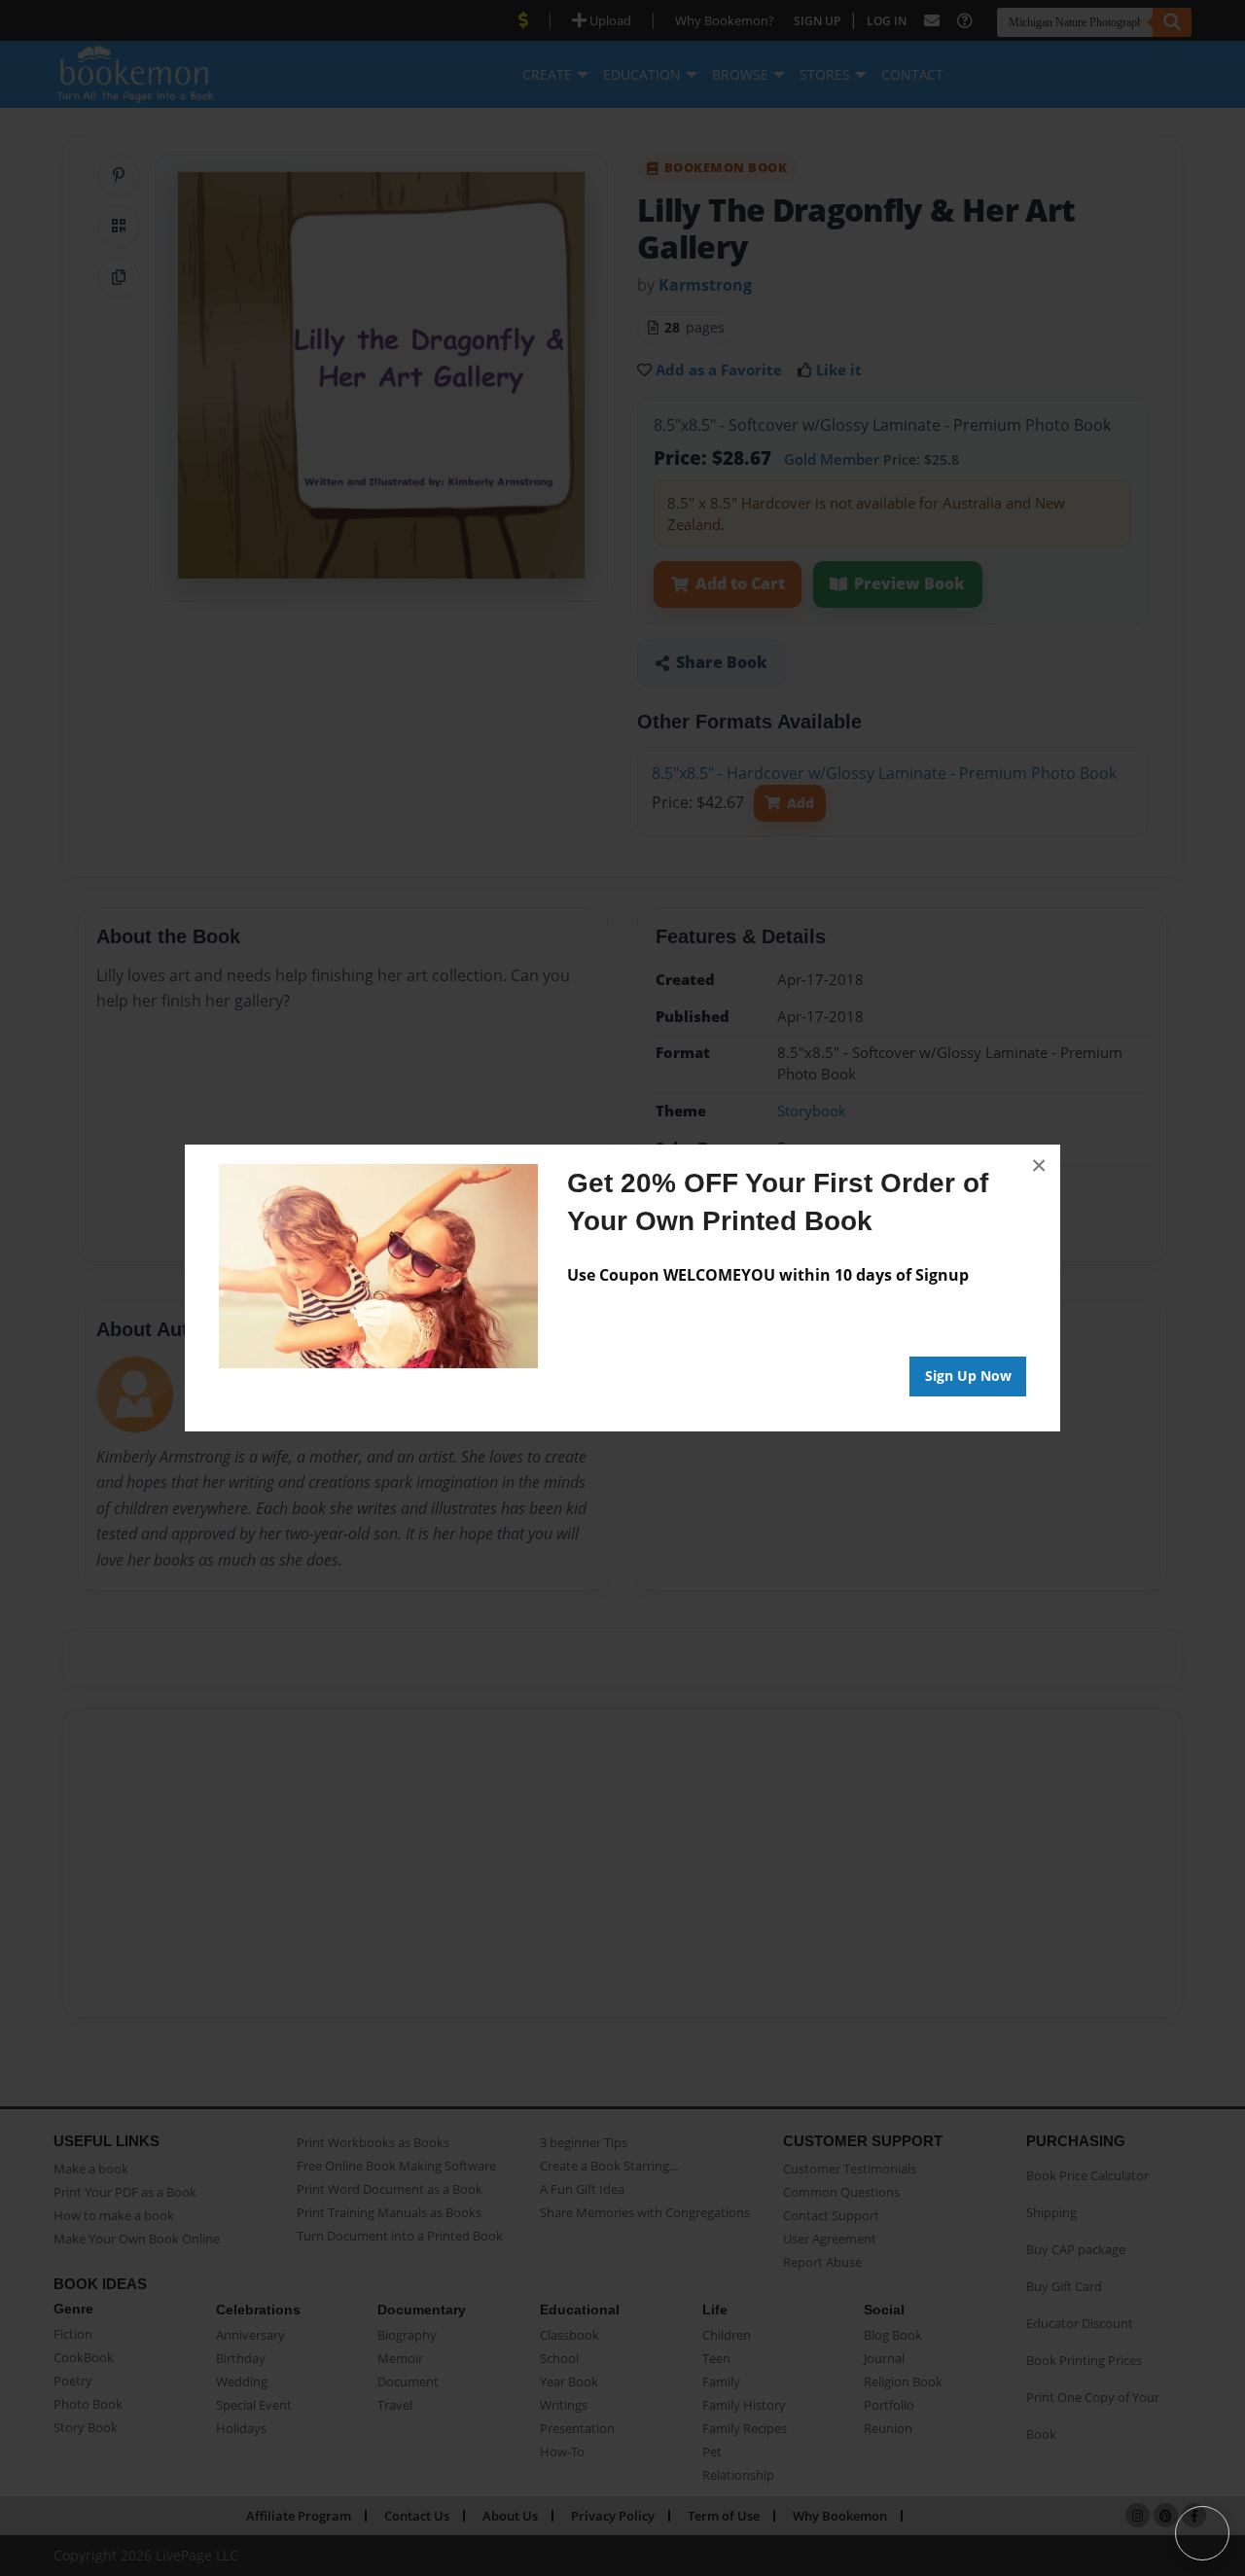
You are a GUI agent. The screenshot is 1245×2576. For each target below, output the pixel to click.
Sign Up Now (968, 1376)
